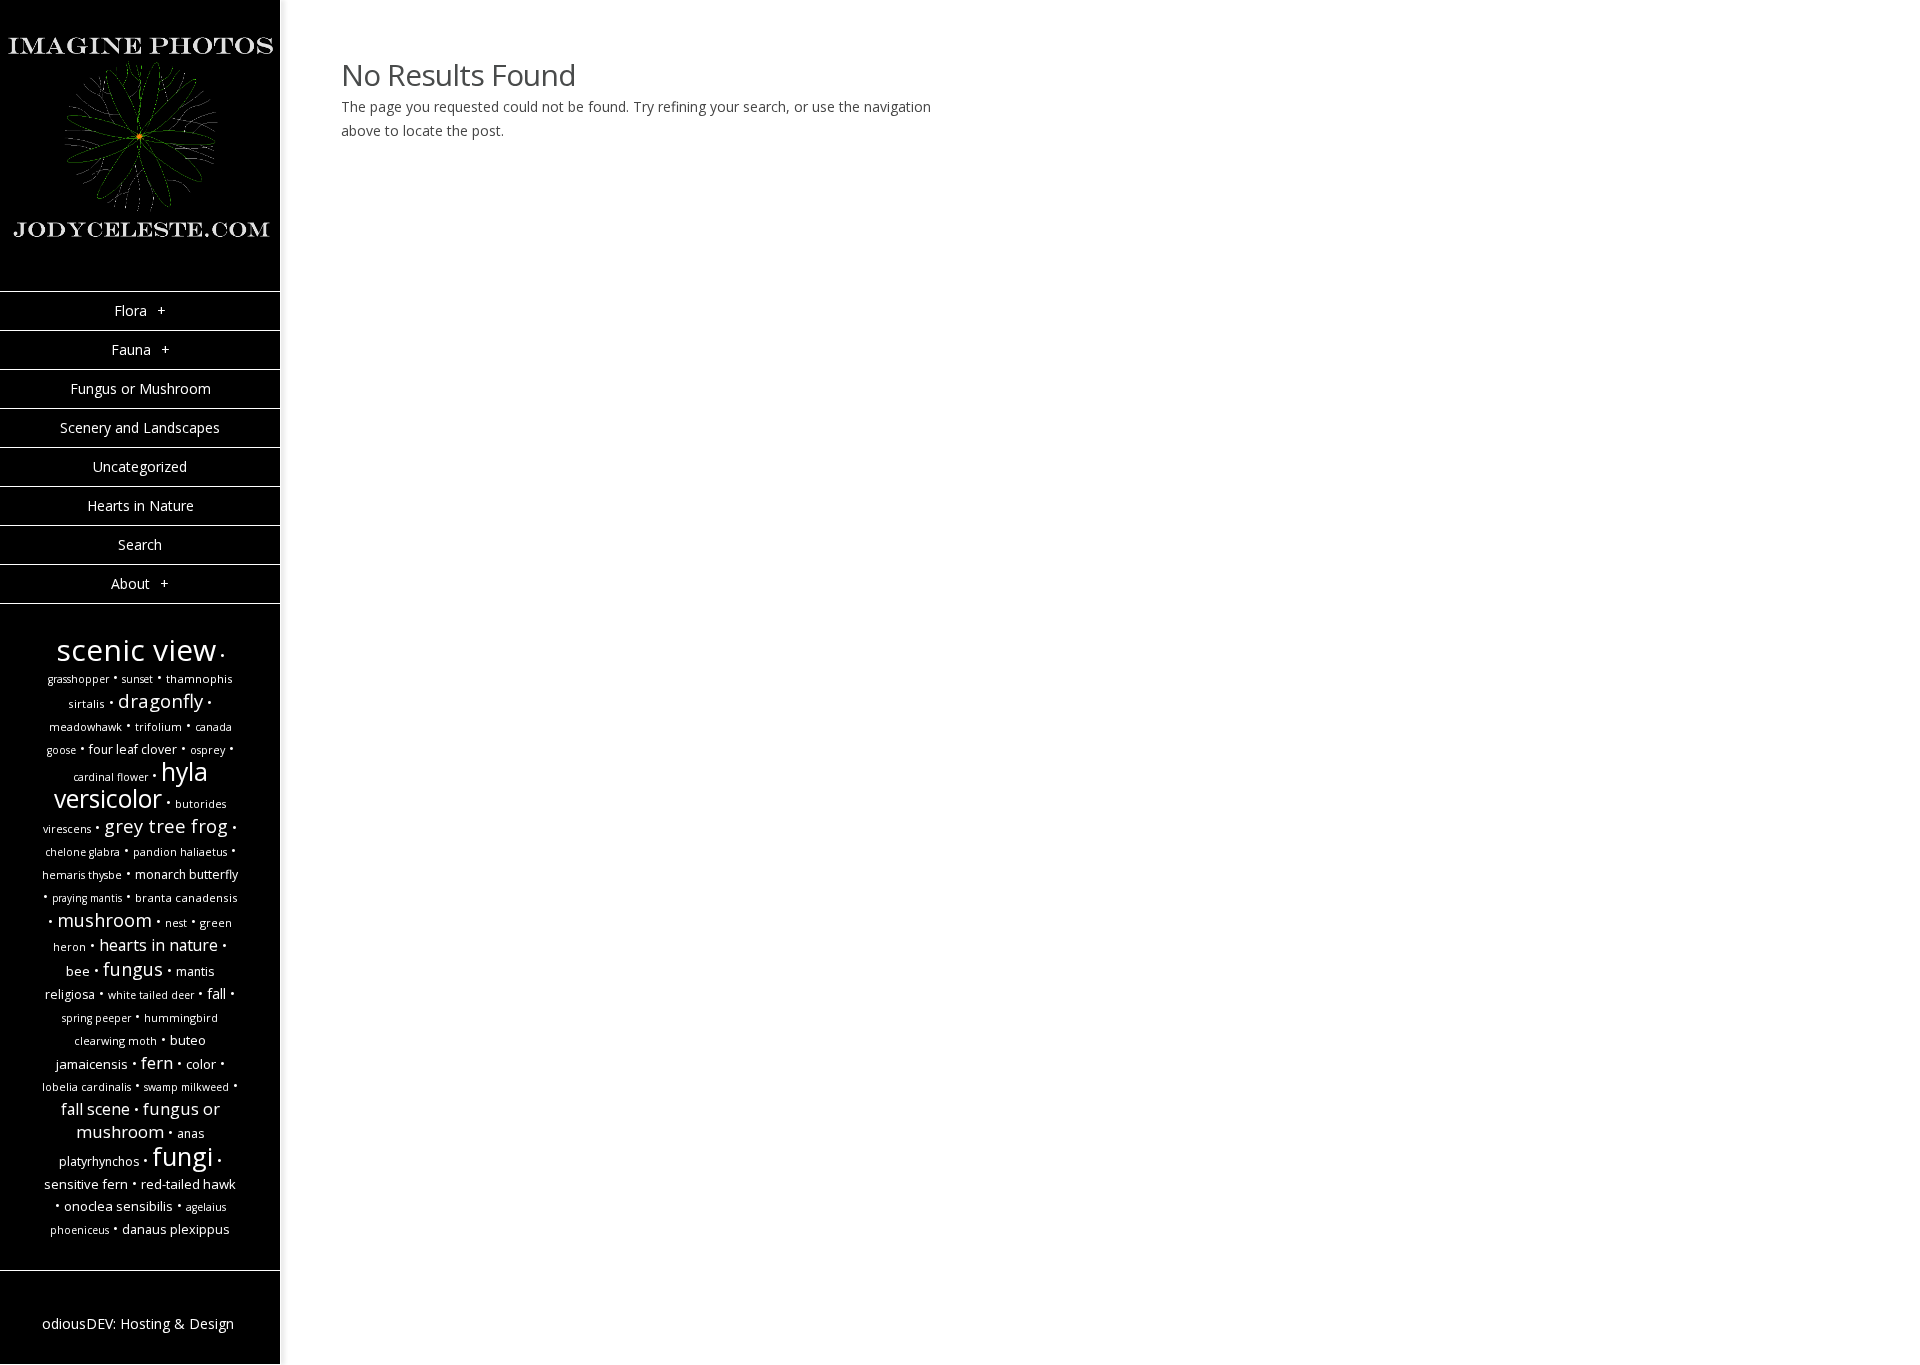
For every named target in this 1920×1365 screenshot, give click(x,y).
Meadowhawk (85, 727)
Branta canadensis (186, 897)
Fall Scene (95, 1109)
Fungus (133, 968)
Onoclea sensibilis (118, 1206)
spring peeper (96, 1018)
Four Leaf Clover (133, 749)
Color (201, 1064)
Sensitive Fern (86, 1184)
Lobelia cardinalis (86, 1087)
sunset (137, 679)
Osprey (207, 750)
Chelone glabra (82, 852)
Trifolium (158, 727)
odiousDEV (77, 1323)
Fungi (182, 1156)
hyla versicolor (131, 785)
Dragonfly (160, 700)
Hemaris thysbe (82, 875)
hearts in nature (158, 945)
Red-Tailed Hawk (188, 1184)
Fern (157, 1062)
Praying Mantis (87, 898)
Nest (176, 923)
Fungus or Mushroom (148, 1120)
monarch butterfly (186, 874)
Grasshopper (78, 679)
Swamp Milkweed (186, 1087)
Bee (78, 971)
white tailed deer (151, 995)
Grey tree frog (166, 825)
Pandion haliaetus (180, 852)
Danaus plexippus (176, 1229)
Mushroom (104, 919)
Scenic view (136, 649)
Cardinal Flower (110, 777)
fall (216, 993)
